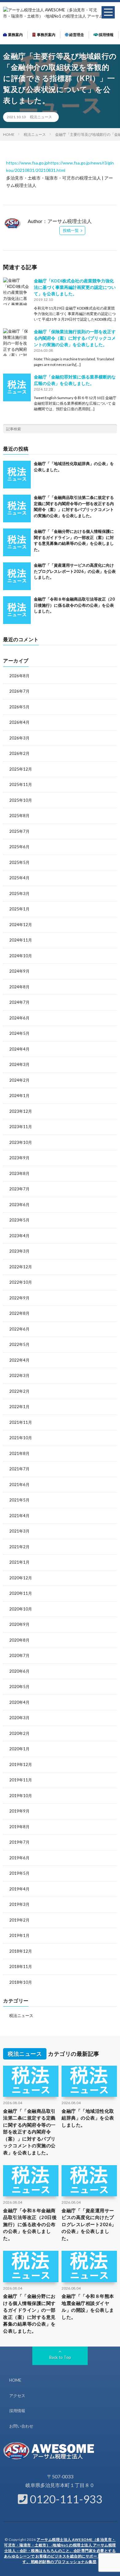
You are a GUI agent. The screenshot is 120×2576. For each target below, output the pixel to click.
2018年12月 (21, 1951)
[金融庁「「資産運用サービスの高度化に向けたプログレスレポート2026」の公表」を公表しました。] (17, 576)
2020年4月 (19, 1702)
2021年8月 (19, 1453)
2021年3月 (19, 1531)
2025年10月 (21, 800)
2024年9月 (19, 971)
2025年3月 (19, 893)
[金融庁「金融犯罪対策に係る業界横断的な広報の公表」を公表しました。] (17, 387)
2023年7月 (19, 1189)
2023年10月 (21, 1142)
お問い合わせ (21, 2426)
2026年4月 (19, 722)
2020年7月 (19, 1655)
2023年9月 (19, 1158)
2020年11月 (21, 1593)
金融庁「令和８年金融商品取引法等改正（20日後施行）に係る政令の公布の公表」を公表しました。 (74, 605)
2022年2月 (19, 1391)
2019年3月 (19, 1904)
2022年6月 (19, 1329)
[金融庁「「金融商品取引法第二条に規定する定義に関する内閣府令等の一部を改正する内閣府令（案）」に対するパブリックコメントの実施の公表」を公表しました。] (17, 508)
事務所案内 (46, 35)
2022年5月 (19, 1344)
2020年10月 (21, 1609)
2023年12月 (21, 1111)
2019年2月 (19, 1920)
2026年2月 (19, 753)
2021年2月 (19, 1547)
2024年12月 (21, 925)
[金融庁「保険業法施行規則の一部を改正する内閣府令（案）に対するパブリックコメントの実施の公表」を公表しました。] (17, 342)
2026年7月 (19, 691)
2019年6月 (19, 1858)
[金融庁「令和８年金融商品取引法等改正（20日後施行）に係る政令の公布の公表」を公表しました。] (17, 610)
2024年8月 (19, 987)
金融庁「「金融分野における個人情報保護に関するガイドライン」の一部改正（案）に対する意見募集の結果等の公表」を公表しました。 (29, 2313)
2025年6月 (19, 847)
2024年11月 (21, 940)
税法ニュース (41, 117)
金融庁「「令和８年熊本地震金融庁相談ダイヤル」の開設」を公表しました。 (88, 2307)
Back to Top (60, 2357)
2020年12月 (21, 1578)
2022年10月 (21, 1282)
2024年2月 (19, 1080)
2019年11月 (21, 1780)
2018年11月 (21, 1966)
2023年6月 (19, 1205)
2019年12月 (21, 1764)
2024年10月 (21, 956)
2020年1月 (19, 1749)
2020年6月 (19, 1671)
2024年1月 (19, 1096)
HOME (15, 2380)
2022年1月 (19, 1407)
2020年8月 (19, 1640)
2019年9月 (19, 1811)
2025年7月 (19, 831)
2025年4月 (19, 878)
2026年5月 (19, 707)
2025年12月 (21, 769)
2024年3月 (19, 1064)
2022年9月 (19, 1298)
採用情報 (106, 35)
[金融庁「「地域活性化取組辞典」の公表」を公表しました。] (17, 475)
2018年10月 (21, 1982)
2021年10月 (21, 1438)
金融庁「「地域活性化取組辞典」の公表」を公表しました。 (88, 2118)
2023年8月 (19, 1173)
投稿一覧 (71, 230)
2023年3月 (19, 1251)
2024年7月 (19, 1002)
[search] (112, 429)
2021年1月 (19, 1562)
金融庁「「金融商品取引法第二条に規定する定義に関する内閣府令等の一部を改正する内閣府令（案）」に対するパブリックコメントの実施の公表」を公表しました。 (29, 2132)
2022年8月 (19, 1313)
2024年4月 (19, 1049)
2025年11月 (21, 784)
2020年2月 (19, 1733)
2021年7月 (19, 1469)
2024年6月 (19, 1018)
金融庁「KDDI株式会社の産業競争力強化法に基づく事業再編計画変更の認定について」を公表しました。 (75, 287)
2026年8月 (19, 676)
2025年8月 (19, 816)
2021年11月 (21, 1422)
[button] (108, 12)
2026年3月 (19, 738)
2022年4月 (19, 1360)
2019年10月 (21, 1796)
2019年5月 (19, 1873)
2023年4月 (19, 1236)
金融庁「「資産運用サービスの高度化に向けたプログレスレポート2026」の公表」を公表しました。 (75, 571)
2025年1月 (19, 909)
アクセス (17, 2396)
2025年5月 (19, 862)
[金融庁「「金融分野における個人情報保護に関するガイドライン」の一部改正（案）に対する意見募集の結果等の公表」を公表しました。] (17, 542)
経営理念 (76, 35)
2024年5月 (19, 1033)
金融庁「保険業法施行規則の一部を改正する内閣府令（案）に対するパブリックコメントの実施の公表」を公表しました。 (75, 338)
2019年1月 (19, 1935)
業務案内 (15, 35)
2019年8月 (19, 1827)
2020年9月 (19, 1624)
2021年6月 (19, 1484)
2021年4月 (19, 1516)
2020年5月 (19, 1687)
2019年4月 (19, 1889)
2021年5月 (19, 1500)
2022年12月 (21, 1267)
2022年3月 (19, 1375)
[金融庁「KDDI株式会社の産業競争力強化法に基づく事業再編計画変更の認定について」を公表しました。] (17, 291)
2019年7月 (19, 1842)
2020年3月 (19, 1718)
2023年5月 (19, 1220)
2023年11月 (21, 1127)
